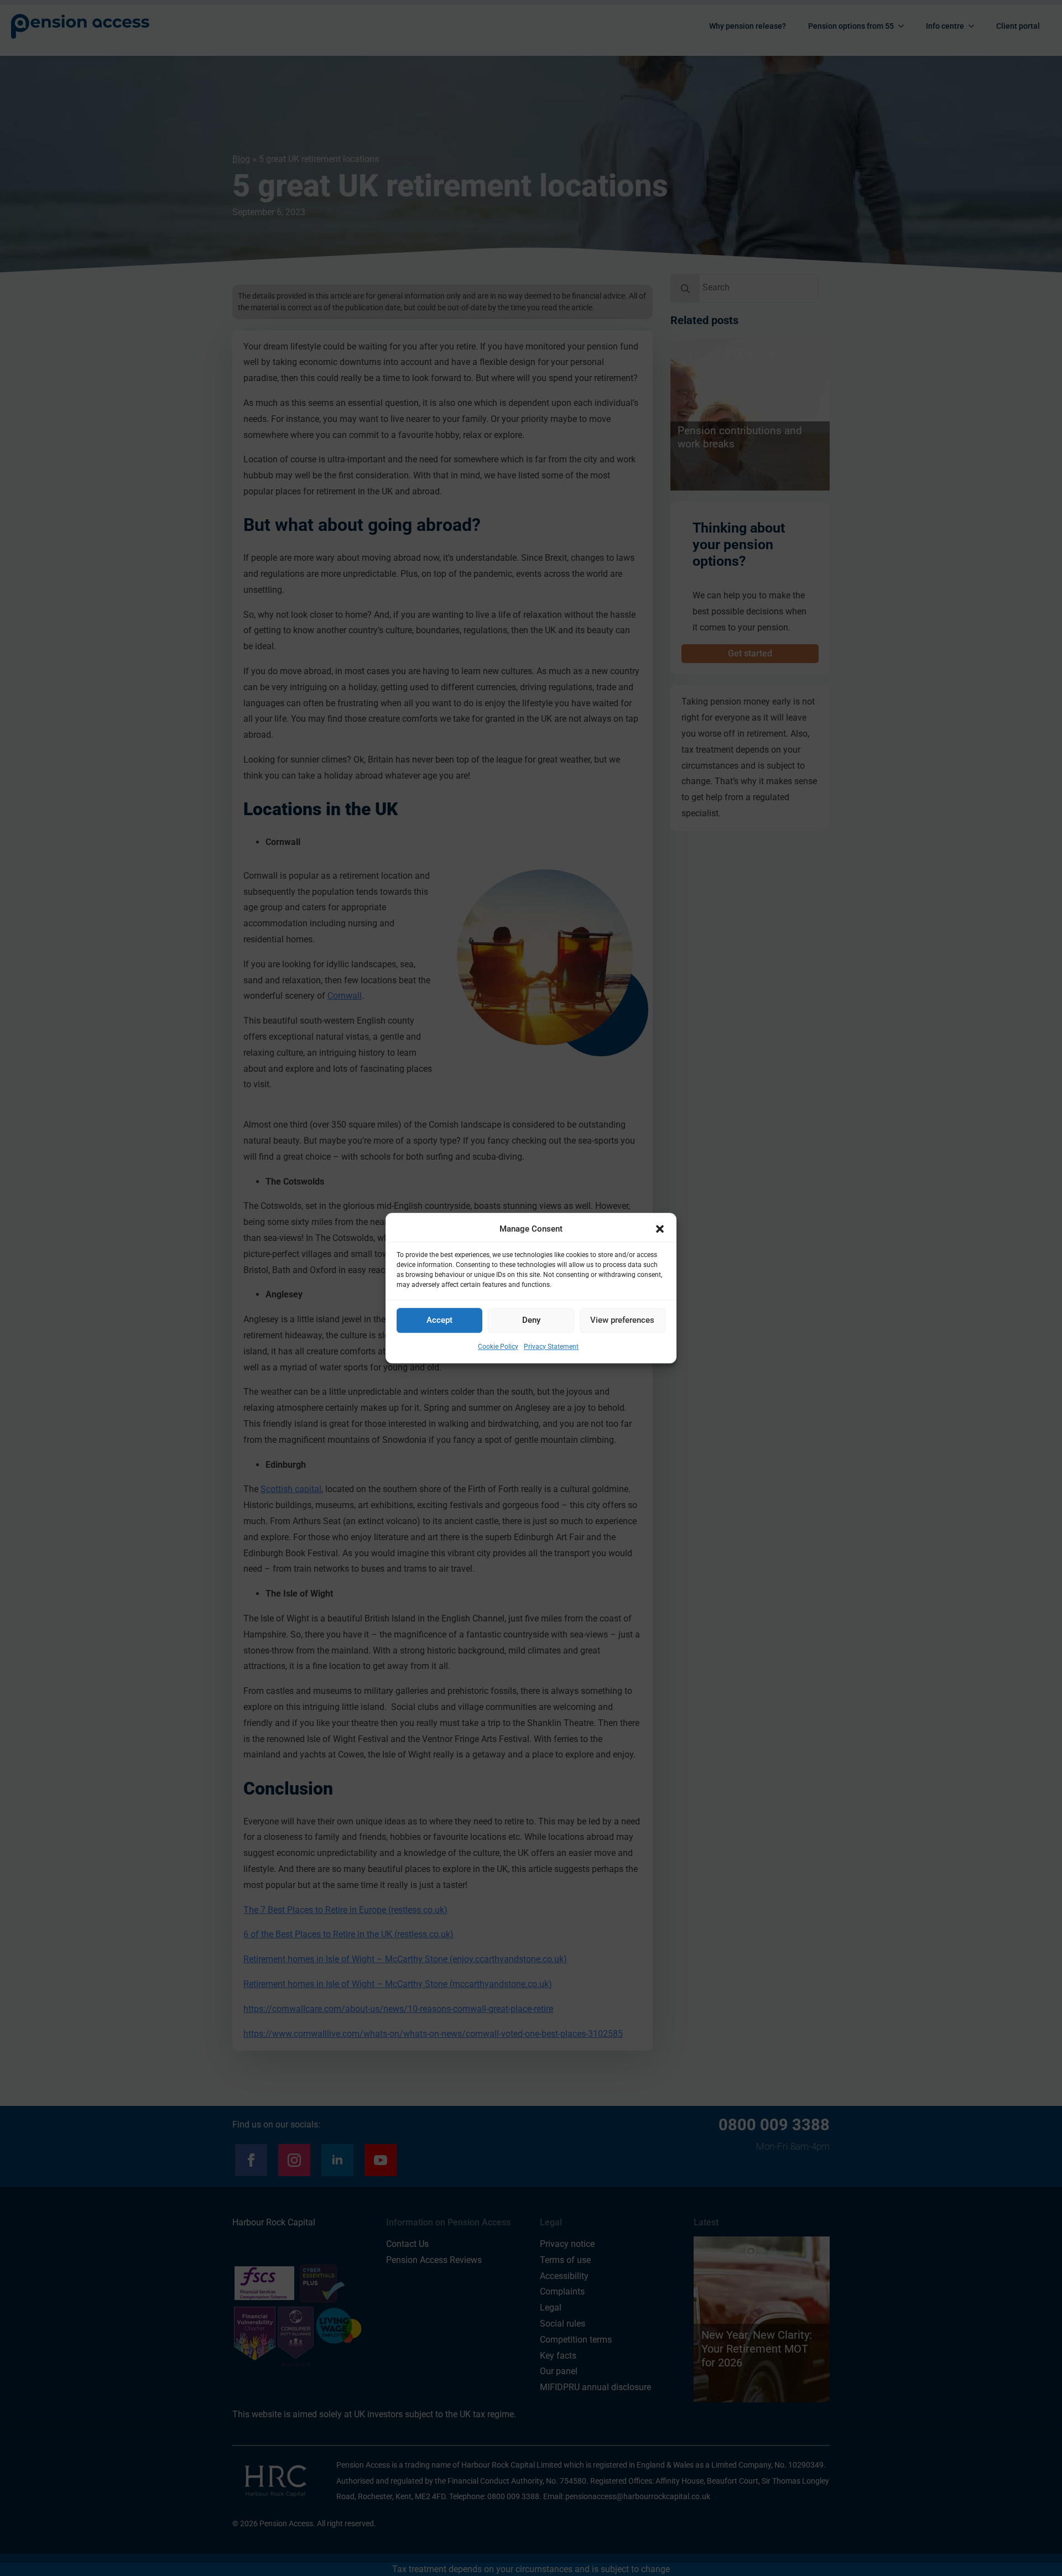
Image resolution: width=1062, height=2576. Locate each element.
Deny (531, 1321)
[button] (660, 1229)
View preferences (622, 1321)
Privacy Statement (551, 1347)
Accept (439, 1321)
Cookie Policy (498, 1347)
